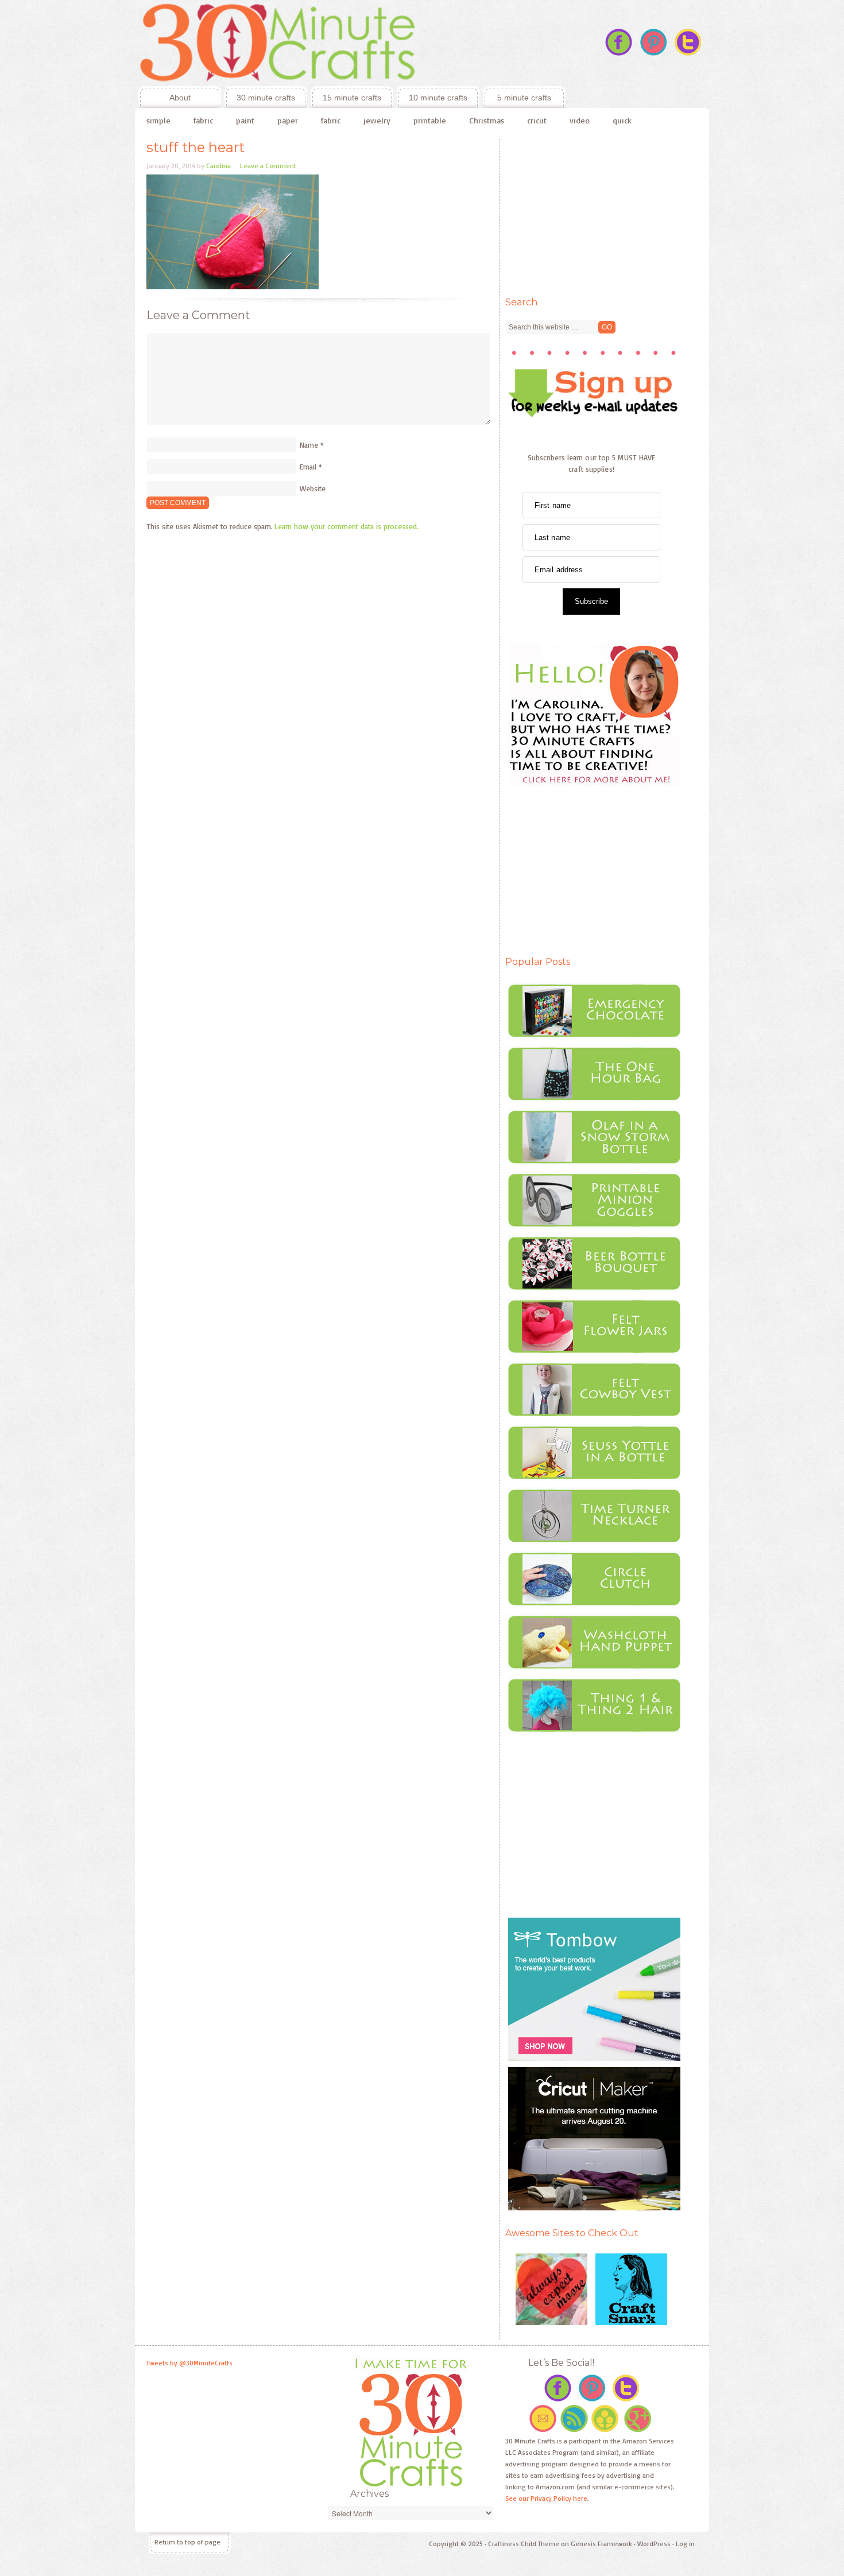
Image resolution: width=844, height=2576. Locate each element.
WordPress (654, 2544)
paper (288, 120)
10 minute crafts (438, 98)
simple (158, 120)
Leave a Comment (268, 166)
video (580, 120)
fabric (203, 120)
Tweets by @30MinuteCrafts (189, 2363)
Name (309, 445)
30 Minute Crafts (350, 43)
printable (430, 120)
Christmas (487, 120)
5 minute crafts (524, 98)
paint (245, 120)
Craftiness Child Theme (524, 2544)
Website (313, 488)
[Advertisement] (591, 211)
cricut (537, 120)
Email (308, 467)
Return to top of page (187, 2542)
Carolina (218, 166)
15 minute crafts (352, 98)
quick (622, 120)
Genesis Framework (601, 2544)
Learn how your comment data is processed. (346, 526)
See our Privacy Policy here (546, 2498)
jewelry (377, 120)
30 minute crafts (266, 98)
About (164, 98)
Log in (685, 2544)
